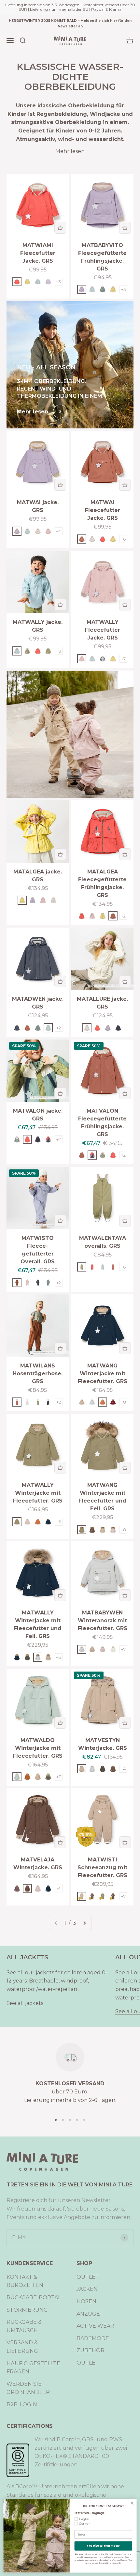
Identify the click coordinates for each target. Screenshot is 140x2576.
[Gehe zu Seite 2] (84, 1923)
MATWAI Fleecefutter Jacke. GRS (103, 510)
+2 (123, 916)
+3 (58, 282)
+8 (59, 651)
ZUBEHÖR (91, 2350)
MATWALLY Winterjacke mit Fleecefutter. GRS (38, 1493)
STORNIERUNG (27, 2310)
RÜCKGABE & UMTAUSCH (24, 2326)
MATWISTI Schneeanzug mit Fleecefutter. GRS (102, 1867)
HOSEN (86, 2301)
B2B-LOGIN (22, 2405)
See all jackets (25, 2003)
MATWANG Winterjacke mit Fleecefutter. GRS (103, 1373)
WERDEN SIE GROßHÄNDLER (28, 2388)
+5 (123, 289)
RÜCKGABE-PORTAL (34, 2298)
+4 (58, 531)
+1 (58, 1889)
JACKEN (87, 2289)
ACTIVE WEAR (95, 2326)
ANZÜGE (88, 2314)
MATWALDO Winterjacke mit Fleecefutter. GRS (38, 1748)
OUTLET (88, 2277)
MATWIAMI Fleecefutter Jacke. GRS (38, 253)
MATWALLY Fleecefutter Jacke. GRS (103, 630)
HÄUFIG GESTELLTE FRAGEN (33, 2368)
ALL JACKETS (27, 1957)
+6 (123, 539)
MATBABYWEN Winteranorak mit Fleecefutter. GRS (103, 1620)
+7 (123, 659)
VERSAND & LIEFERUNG (22, 2347)
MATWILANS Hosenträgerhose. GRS (38, 1373)
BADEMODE (93, 2338)
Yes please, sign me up (103, 2546)
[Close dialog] (132, 2503)
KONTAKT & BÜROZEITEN (25, 2281)
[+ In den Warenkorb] (60, 228)
